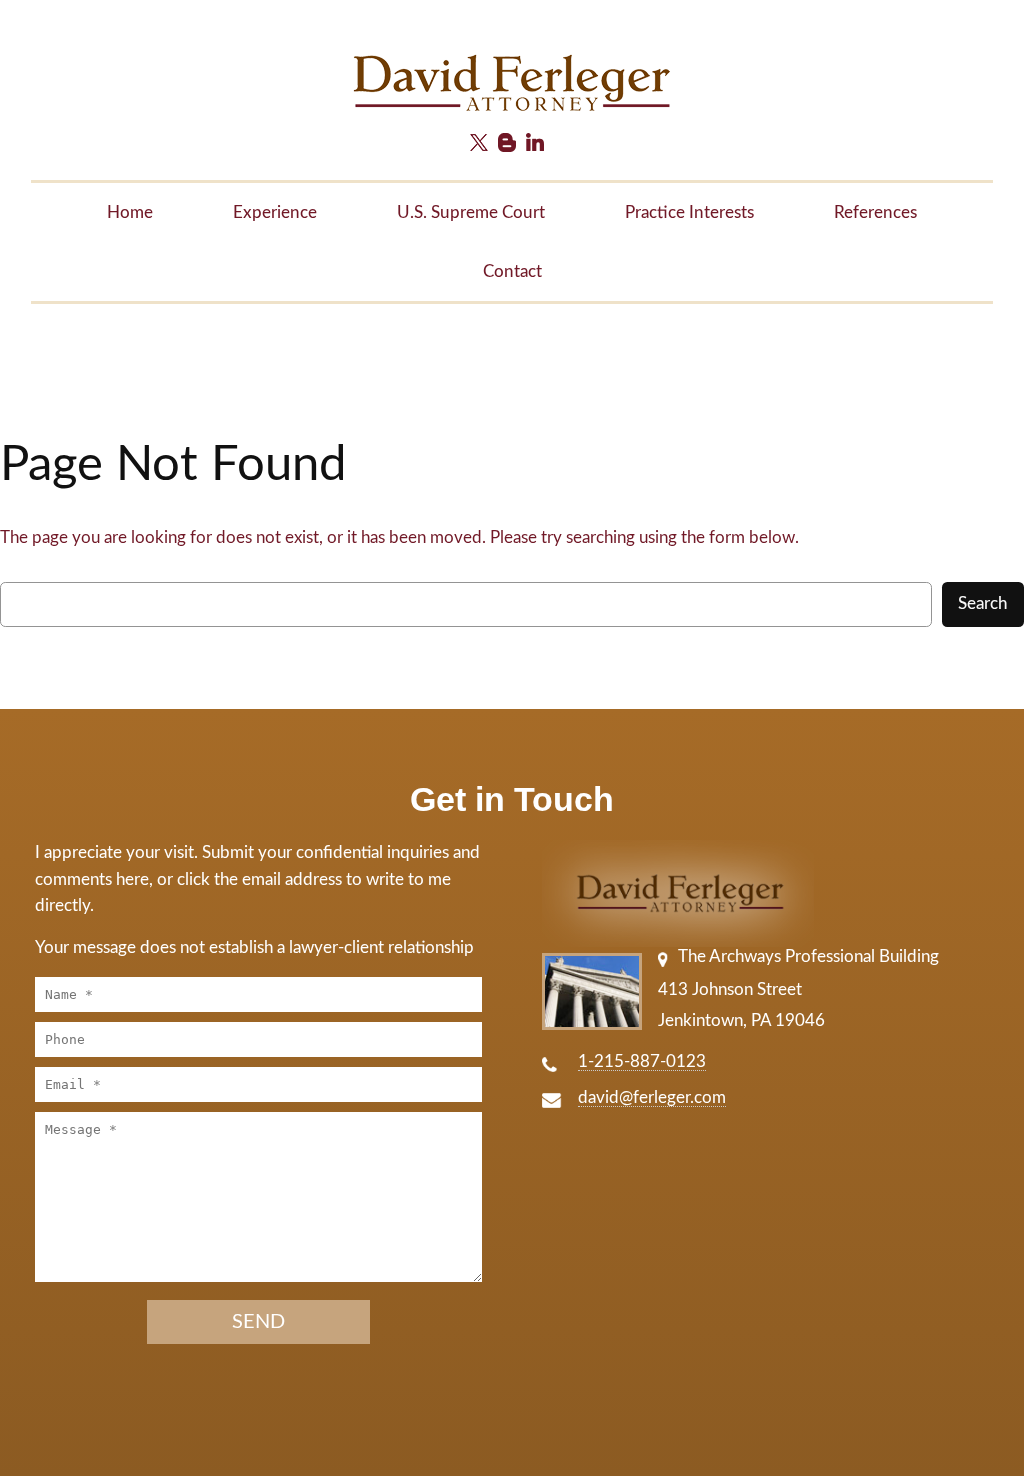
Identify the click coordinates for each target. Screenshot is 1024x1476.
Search (983, 603)
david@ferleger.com (652, 1097)
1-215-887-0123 (642, 1061)
